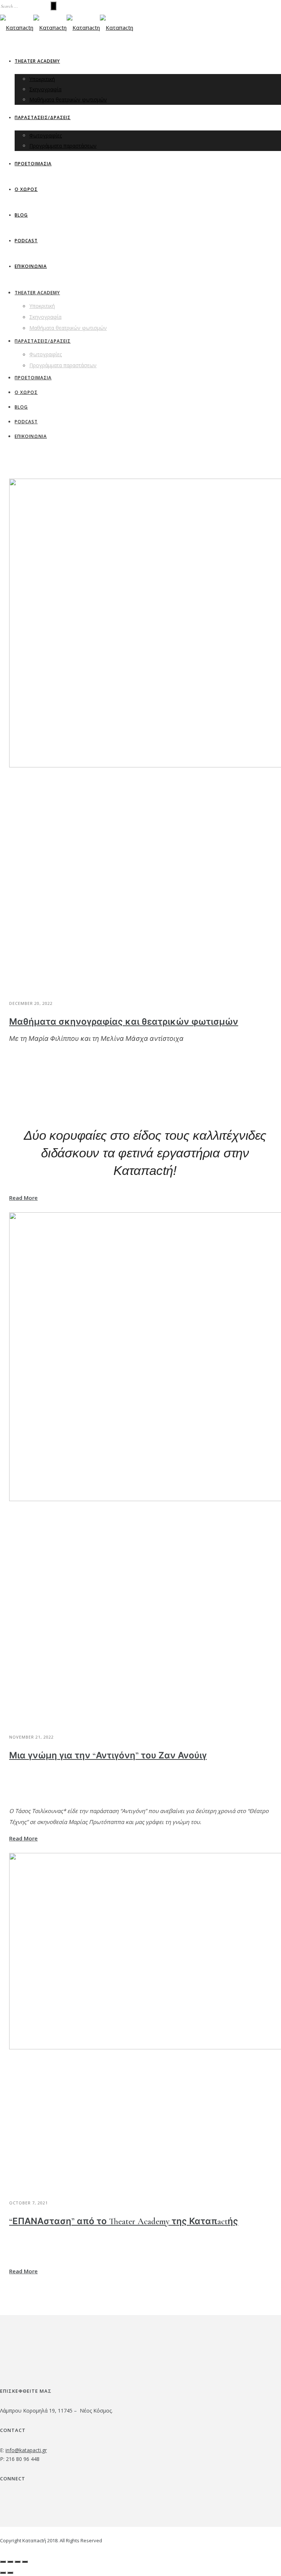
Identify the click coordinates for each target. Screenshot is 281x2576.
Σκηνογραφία (45, 89)
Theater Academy (37, 61)
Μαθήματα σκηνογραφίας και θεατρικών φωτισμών (124, 1022)
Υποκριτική (42, 79)
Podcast (26, 241)
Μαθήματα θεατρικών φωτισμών (68, 99)
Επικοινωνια (31, 266)
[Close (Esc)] (3, 2562)
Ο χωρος (26, 189)
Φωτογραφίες (46, 135)
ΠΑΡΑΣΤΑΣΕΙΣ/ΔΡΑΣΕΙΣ (43, 117)
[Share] (10, 2562)
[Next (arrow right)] (10, 2573)
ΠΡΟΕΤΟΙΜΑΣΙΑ (33, 164)
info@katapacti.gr (26, 2450)
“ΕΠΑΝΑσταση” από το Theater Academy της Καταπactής (124, 2221)
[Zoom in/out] (25, 2562)
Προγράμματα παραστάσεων (63, 146)
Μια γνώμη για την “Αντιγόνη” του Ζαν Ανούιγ (108, 1756)
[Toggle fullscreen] (18, 2562)
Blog (21, 215)
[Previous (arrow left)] (3, 2573)
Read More (23, 1198)
